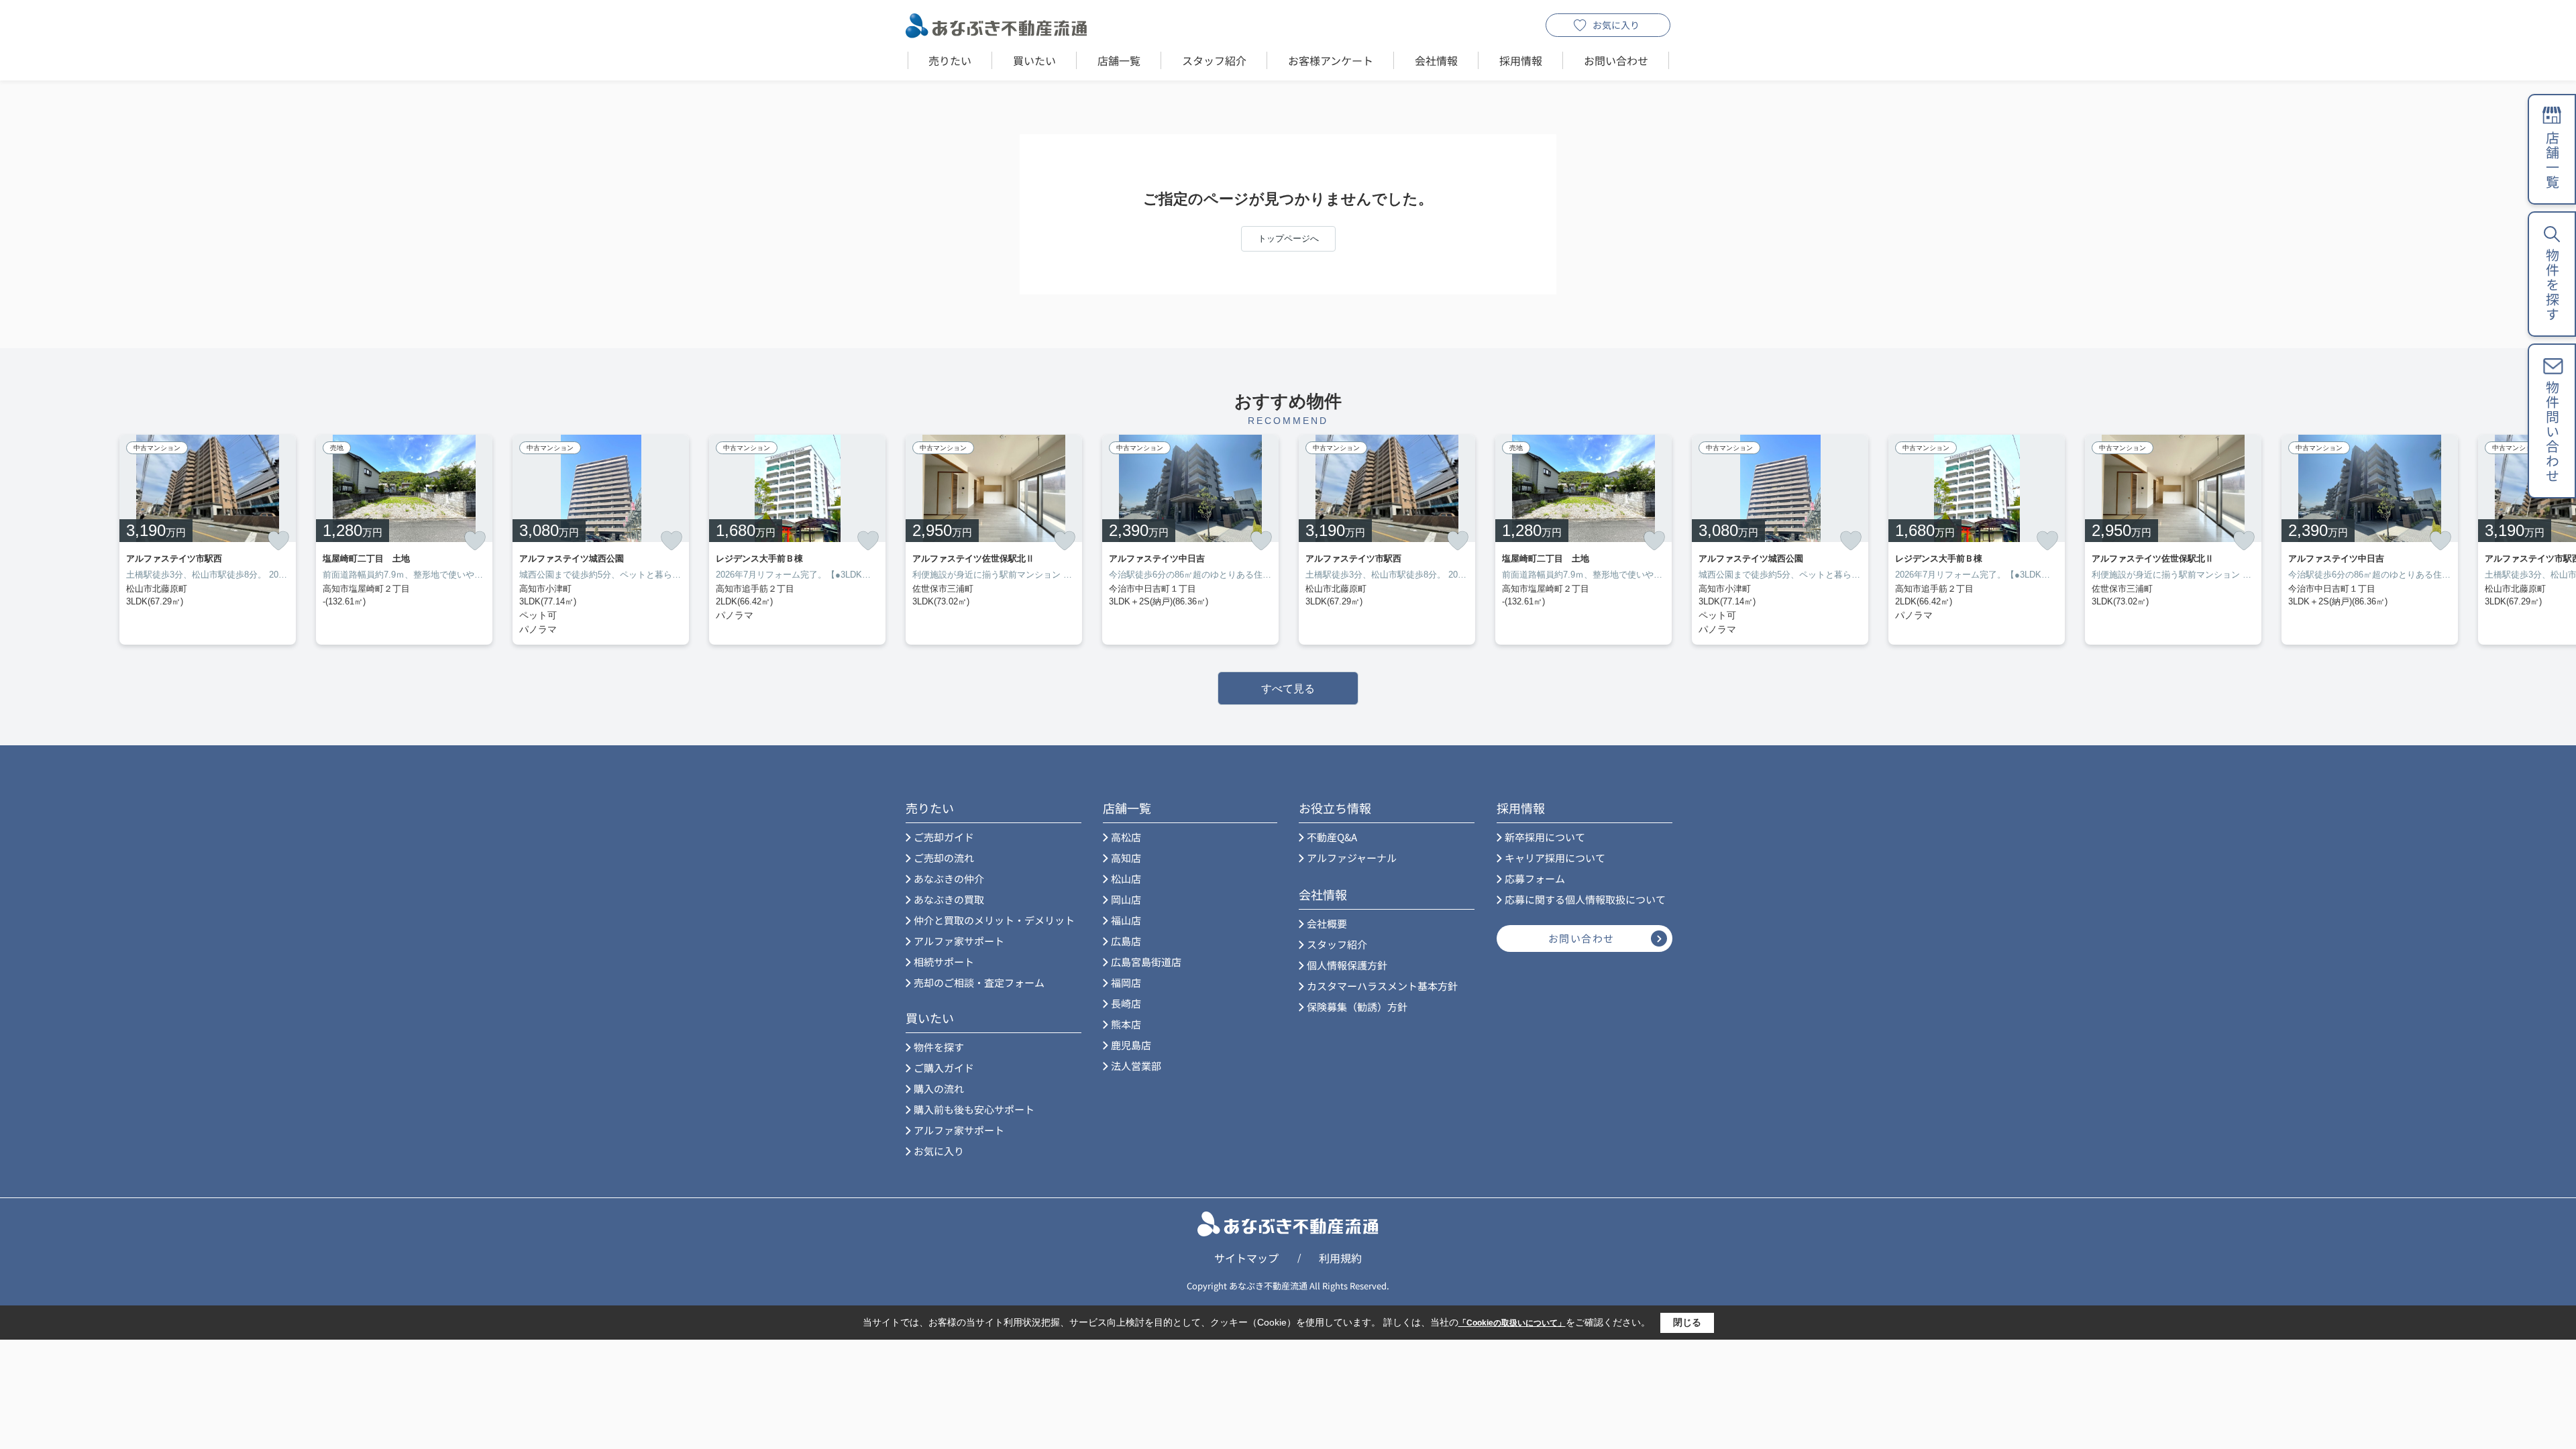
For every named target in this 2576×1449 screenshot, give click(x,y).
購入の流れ (939, 1088)
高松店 (1126, 837)
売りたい (950, 60)
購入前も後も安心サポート (974, 1109)
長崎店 (1126, 1003)
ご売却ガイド (944, 837)
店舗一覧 (1119, 60)
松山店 (1126, 878)
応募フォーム (1535, 878)
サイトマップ (1246, 1258)
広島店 (1126, 941)
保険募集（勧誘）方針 (1357, 1007)
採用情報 (1521, 60)
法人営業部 (1136, 1066)
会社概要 (1327, 923)
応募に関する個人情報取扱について (1585, 899)
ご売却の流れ (944, 858)
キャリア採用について (1555, 858)
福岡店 (1126, 982)
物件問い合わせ (2552, 432)
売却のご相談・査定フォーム (979, 982)
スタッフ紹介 (1214, 60)
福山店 (1126, 920)
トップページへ (1288, 238)
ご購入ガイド (944, 1068)
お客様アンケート (1331, 60)
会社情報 (1436, 60)
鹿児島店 (1131, 1045)
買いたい (1034, 60)
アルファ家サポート (959, 941)
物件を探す (939, 1047)
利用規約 (1340, 1258)
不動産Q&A (1332, 837)
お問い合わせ (1616, 60)
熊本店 (1126, 1024)
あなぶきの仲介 (949, 878)
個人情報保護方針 (1347, 965)
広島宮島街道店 (1146, 962)
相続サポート (944, 962)
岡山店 (1126, 899)
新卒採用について (1545, 837)
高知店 (1126, 858)
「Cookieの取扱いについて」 (1512, 1323)
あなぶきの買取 (949, 899)
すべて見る (1288, 689)
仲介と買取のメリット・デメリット (994, 920)
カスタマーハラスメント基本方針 (1382, 986)
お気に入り (1616, 25)
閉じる (1687, 1322)
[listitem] (994, 540)
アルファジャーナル (1352, 858)
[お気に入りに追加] (278, 541)
